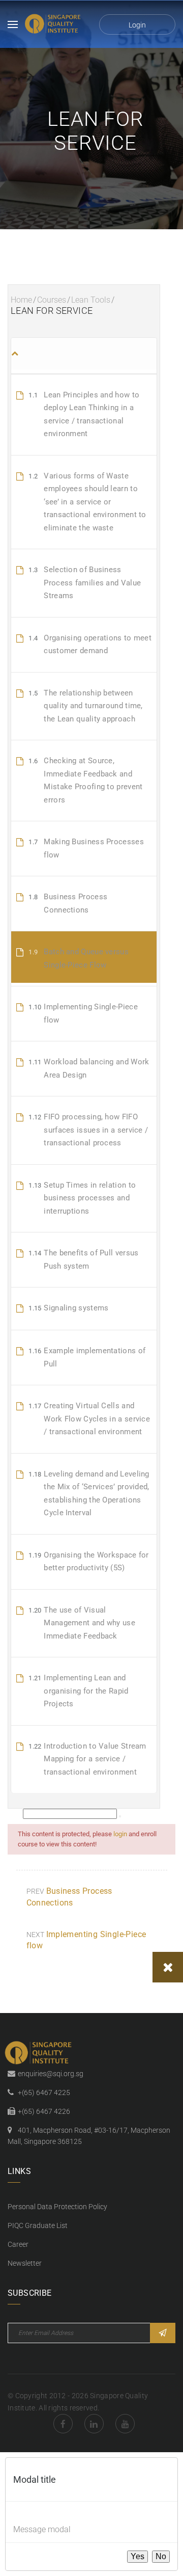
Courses (52, 300)
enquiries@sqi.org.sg (51, 2074)
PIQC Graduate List (38, 2225)
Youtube (125, 2424)
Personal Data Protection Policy (57, 2207)
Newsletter (25, 2263)
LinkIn (94, 2424)
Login (137, 25)
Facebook (63, 2424)
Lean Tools (91, 300)
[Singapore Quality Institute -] (54, 24)
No (161, 2556)
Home (21, 300)
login (120, 1834)
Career (18, 2244)
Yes (138, 2556)
